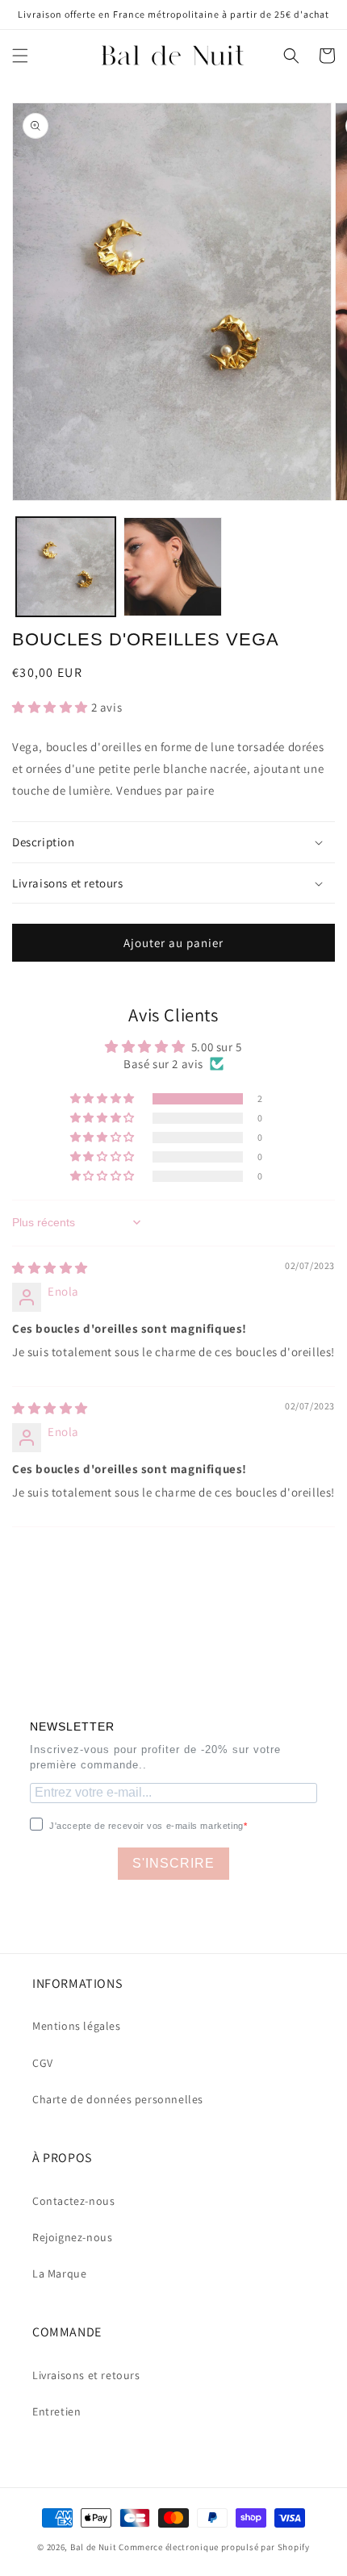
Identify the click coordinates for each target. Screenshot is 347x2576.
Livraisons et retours (86, 2375)
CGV (43, 2063)
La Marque (59, 2273)
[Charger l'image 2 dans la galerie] (173, 567)
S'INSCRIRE (173, 1863)
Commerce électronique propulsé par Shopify (214, 2547)
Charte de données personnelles (118, 2099)
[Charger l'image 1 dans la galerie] (66, 567)
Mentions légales (77, 2026)
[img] (50, 1268)
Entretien (56, 2411)
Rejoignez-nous (72, 2237)
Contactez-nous (73, 2201)
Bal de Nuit (94, 2547)
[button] (20, 56)
